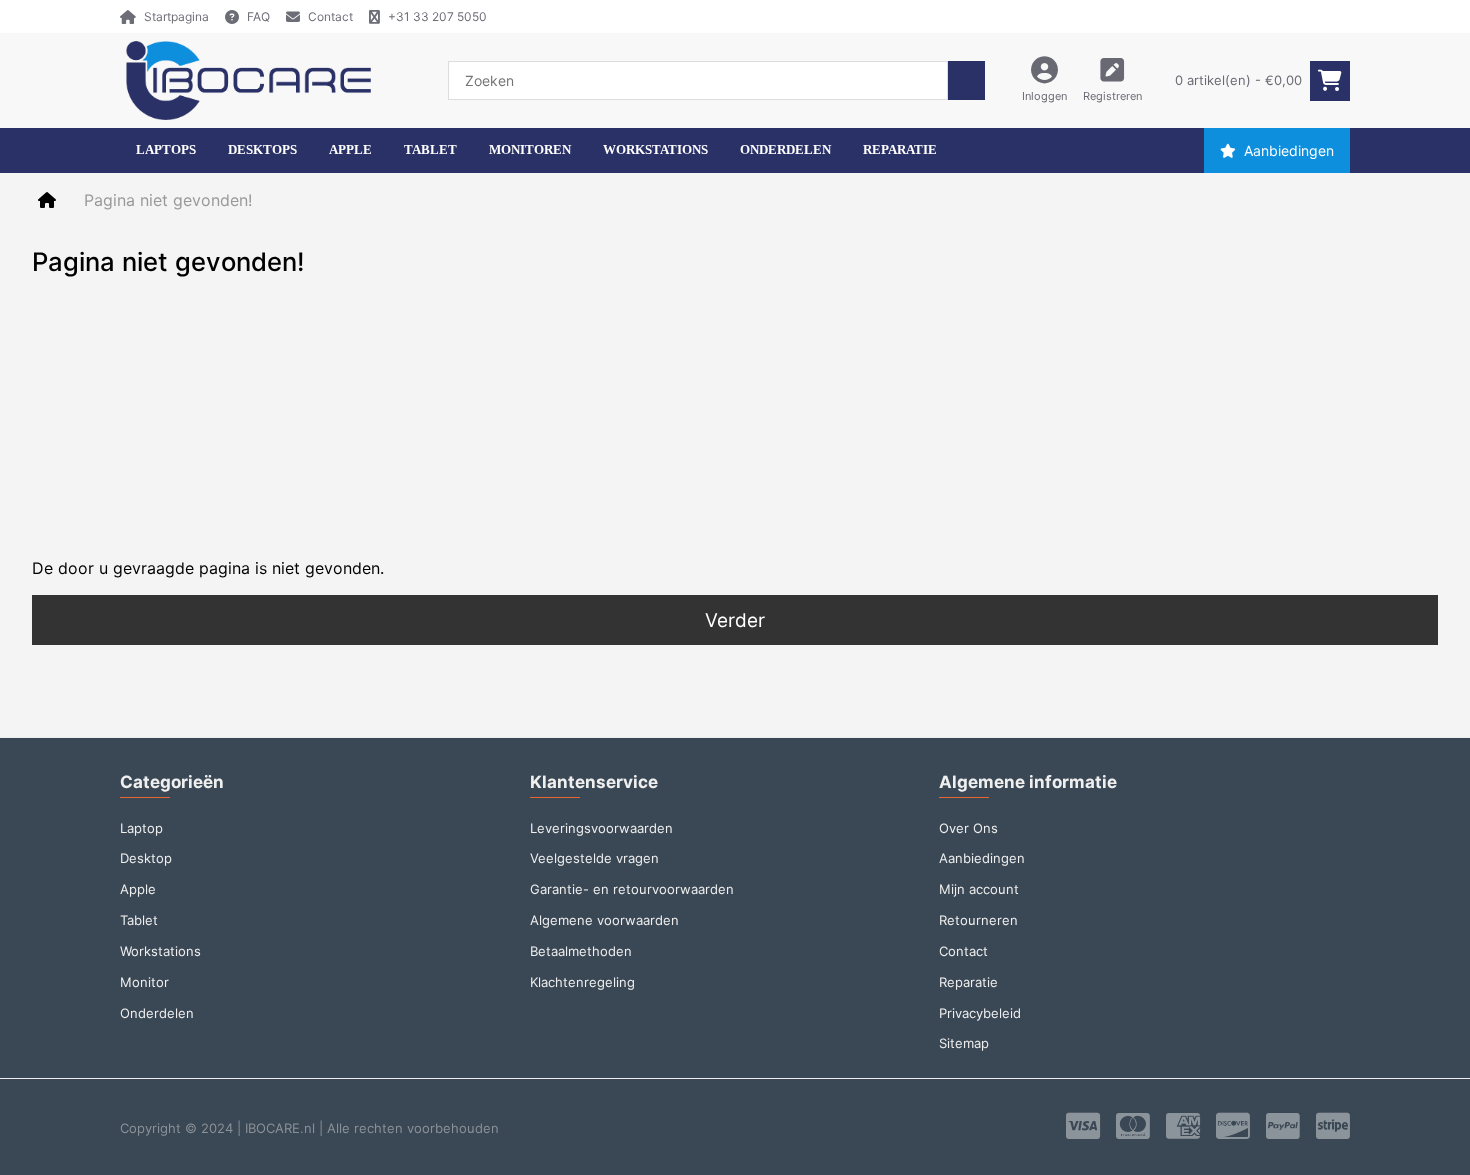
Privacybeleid (980, 1013)
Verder (735, 620)
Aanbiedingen (1289, 150)
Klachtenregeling (582, 982)
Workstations (160, 951)
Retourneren (978, 920)
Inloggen (1044, 96)
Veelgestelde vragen (594, 858)
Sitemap (964, 1043)
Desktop (146, 858)
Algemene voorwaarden (604, 920)
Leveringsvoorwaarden (601, 828)
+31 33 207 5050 (437, 16)
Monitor (144, 982)
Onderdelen (157, 1013)
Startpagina (176, 16)
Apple (138, 889)
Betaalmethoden (581, 951)
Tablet (139, 920)
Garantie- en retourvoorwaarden (632, 889)
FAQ (258, 16)
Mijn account (979, 889)
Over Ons (968, 828)
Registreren (1112, 96)
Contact (330, 16)
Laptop (141, 828)
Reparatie (968, 982)
